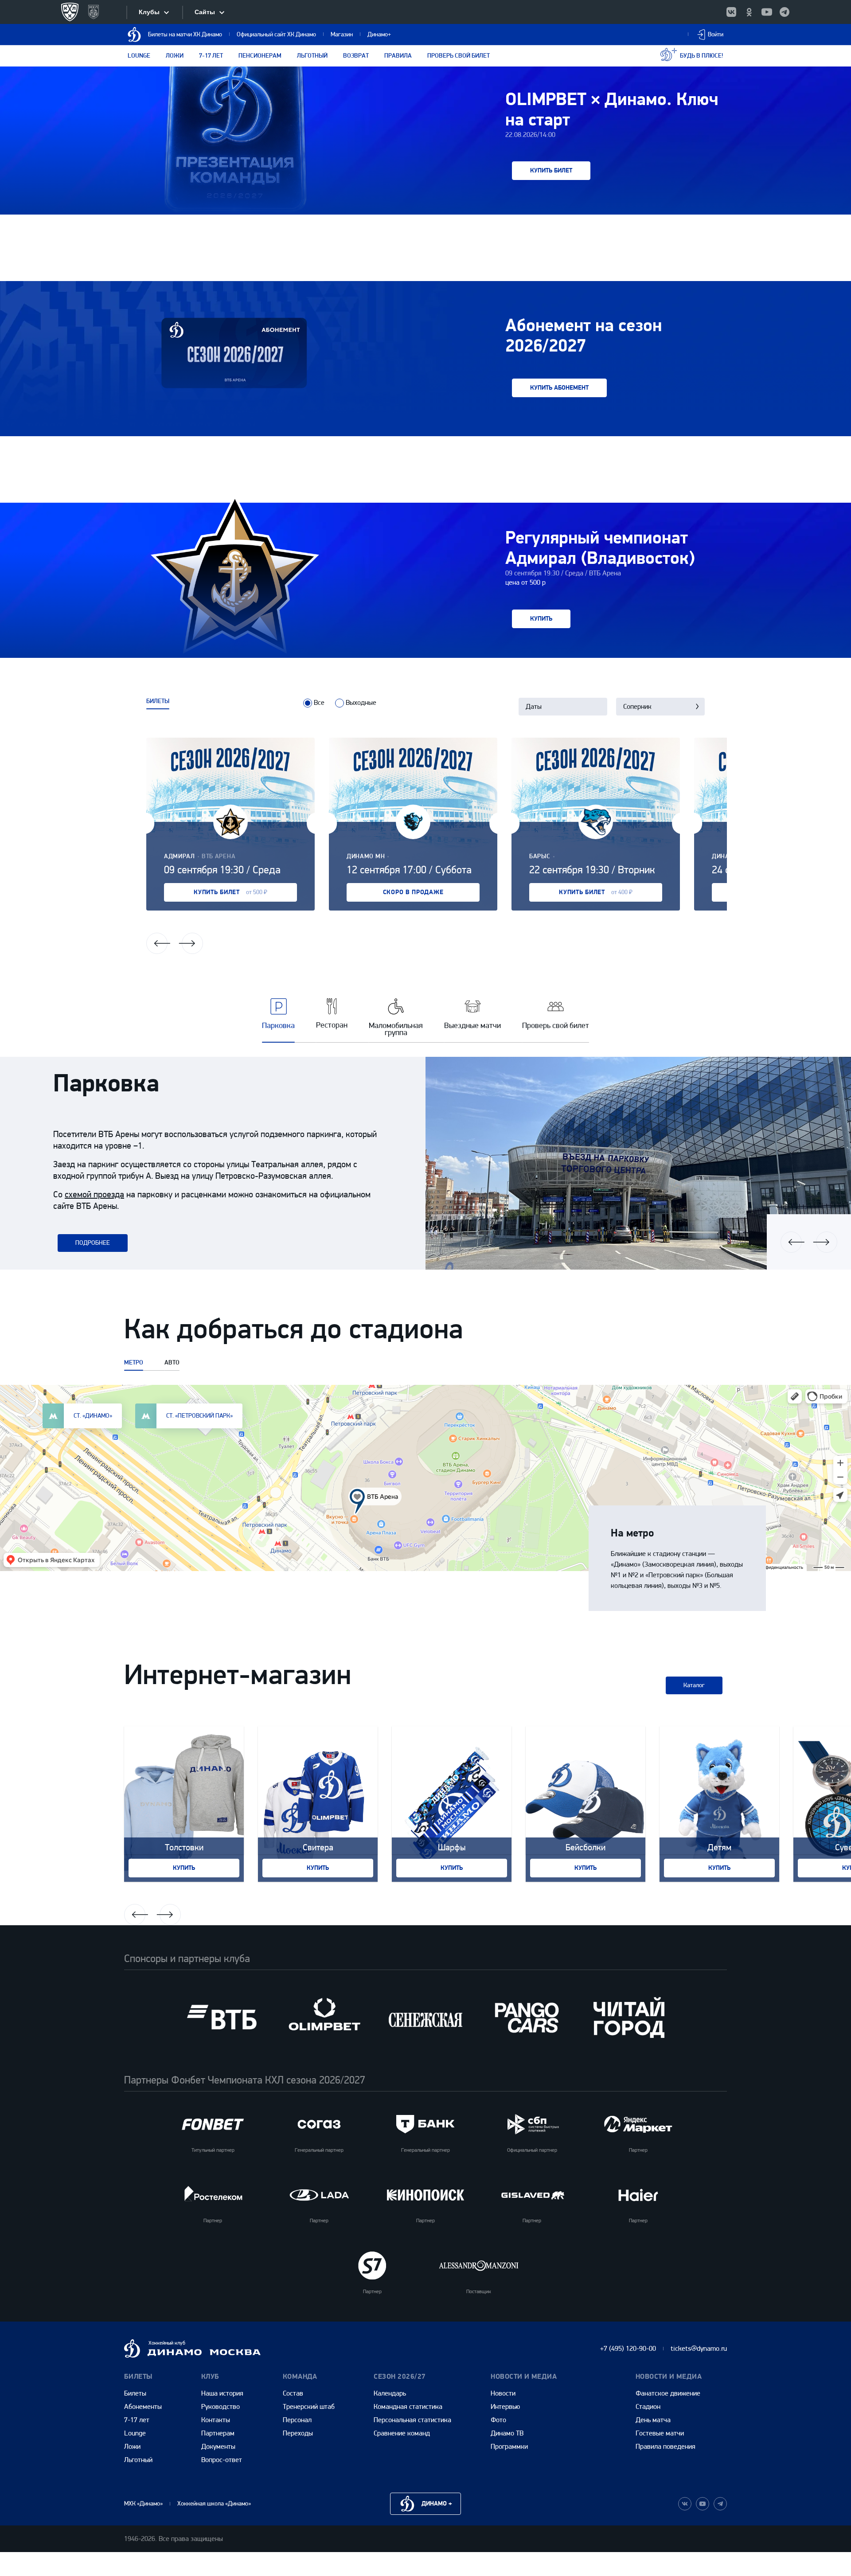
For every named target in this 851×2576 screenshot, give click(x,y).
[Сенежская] (425, 2017)
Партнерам (218, 2433)
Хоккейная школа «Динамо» (214, 2504)
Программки (509, 2446)
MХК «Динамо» (143, 2504)
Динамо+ (379, 34)
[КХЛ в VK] (731, 12)
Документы (218, 2446)
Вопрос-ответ (222, 2460)
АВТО (172, 1363)
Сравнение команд (402, 2433)
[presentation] (308, 703)
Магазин (342, 34)
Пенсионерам (260, 56)
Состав (293, 2393)
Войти (716, 34)
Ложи (175, 56)
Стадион (648, 2406)
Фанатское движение (668, 2393)
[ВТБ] (222, 2017)
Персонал (297, 2420)
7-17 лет (211, 56)
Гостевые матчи (660, 2433)
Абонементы (143, 2406)
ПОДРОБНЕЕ (93, 1243)
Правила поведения (666, 2446)
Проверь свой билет (459, 56)
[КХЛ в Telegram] (785, 12)
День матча (653, 2420)
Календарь (390, 2393)
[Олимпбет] (324, 2017)
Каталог (694, 1685)
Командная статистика (408, 2406)
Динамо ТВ (507, 2433)
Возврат (356, 56)
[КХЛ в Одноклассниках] (749, 12)
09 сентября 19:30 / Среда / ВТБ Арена (563, 573)
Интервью (505, 2406)
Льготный (312, 56)
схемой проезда (94, 1194)
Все (319, 702)
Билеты (135, 2393)
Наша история (222, 2393)
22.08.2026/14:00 (530, 135)
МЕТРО (134, 1363)
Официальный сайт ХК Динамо (276, 34)
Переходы (298, 2433)
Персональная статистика (412, 2420)
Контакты (216, 2420)
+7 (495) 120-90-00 (628, 2348)
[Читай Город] (629, 2017)
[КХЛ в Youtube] (767, 12)
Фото (498, 2420)
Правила (398, 56)
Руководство (221, 2406)
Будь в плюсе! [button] (702, 56)
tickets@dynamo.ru (699, 2348)
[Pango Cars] (527, 2017)
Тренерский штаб (309, 2406)
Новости (503, 2393)
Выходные (361, 702)
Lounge (139, 56)
